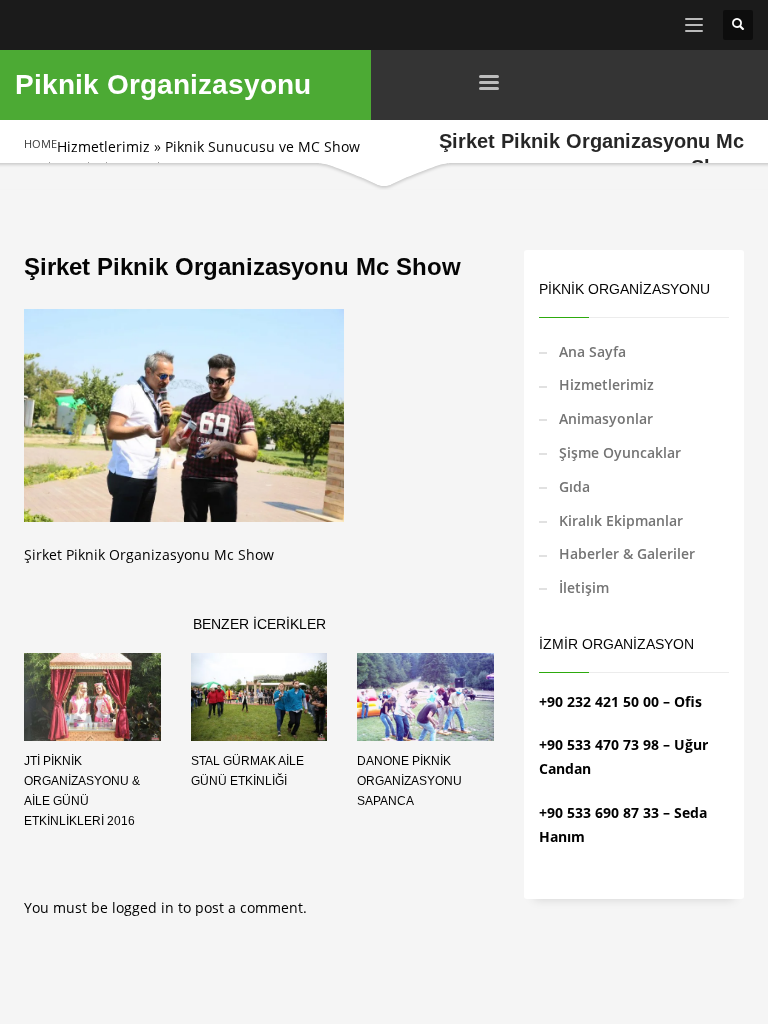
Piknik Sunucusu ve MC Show (262, 146)
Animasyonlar (606, 418)
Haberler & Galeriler (627, 553)
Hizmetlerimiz (103, 146)
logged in (145, 907)
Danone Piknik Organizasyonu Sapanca (409, 781)
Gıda (574, 486)
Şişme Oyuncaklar (620, 452)
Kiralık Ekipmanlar (621, 520)
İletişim (584, 587)
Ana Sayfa (592, 351)
